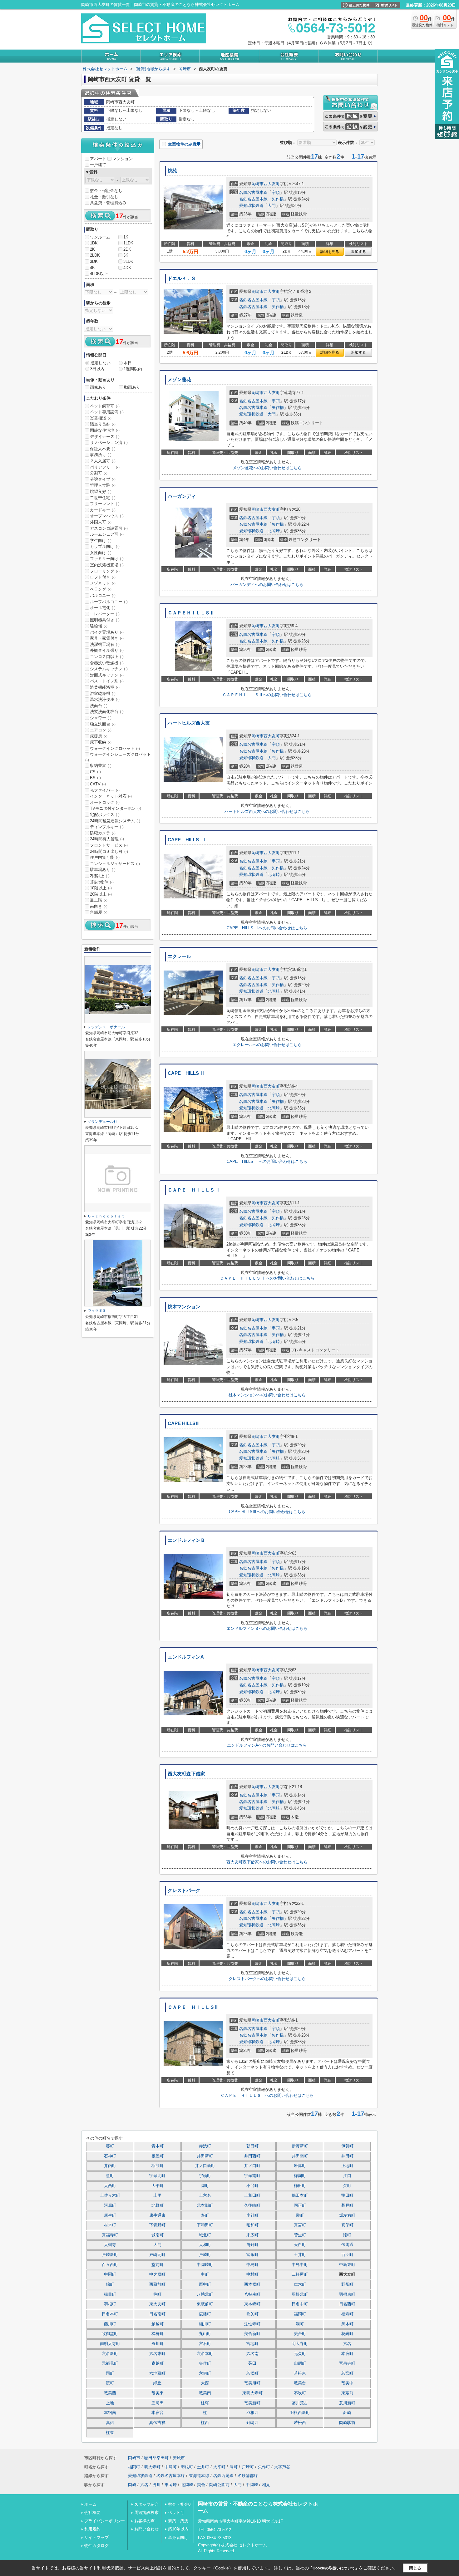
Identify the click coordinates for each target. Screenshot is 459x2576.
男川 (156, 2485)
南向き (99, 906)
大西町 (110, 2186)
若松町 (252, 2373)
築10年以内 (178, 2529)
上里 (157, 2195)
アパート (98, 159)
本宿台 (158, 2413)
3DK (94, 261)
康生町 (110, 2215)
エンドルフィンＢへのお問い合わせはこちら (267, 1628)
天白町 (300, 2245)
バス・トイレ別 (107, 681)
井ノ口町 (252, 2166)
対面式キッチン (107, 675)
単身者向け (178, 2537)
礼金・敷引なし (104, 197)
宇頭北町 (157, 2176)
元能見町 (110, 2363)
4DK (127, 268)
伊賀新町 (300, 2146)
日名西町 (347, 2304)
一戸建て (98, 165)
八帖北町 (205, 2294)
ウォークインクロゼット (115, 748)
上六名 (205, 2195)
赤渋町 (205, 2146)
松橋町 (158, 2334)
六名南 (252, 2354)
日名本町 (110, 2314)
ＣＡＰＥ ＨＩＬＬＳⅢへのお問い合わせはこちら (267, 2095)
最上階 (99, 900)
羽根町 (110, 2304)
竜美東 (158, 2393)
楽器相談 (101, 418)
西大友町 (272, 184)
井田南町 (300, 2156)
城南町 (158, 2235)
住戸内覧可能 (105, 857)
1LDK (128, 243)
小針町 (252, 2215)
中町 (205, 2274)
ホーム (90, 2504)
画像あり (98, 387)
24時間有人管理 (107, 839)
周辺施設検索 (146, 2512)
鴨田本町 (300, 2195)
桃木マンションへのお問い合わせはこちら (267, 1395)
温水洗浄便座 (105, 699)
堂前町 (158, 2265)
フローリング (105, 571)
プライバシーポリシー (105, 2521)
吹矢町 (252, 2314)
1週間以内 (133, 369)
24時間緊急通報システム (115, 821)
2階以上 (100, 876)
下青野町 (157, 2225)
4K (92, 268)
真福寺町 (110, 2235)
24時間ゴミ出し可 (109, 851)
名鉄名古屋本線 (253, 192)
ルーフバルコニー (109, 602)
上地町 (347, 2166)
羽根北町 (300, 2294)
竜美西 (110, 2393)
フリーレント (105, 504)
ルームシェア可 (107, 534)
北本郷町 (205, 2205)
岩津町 (300, 2166)
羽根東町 (347, 2294)
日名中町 (300, 2304)
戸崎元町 (157, 2255)
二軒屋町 (300, 2274)
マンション (123, 159)
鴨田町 (347, 2195)
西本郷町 (252, 2284)
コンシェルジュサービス (115, 864)
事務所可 (101, 455)
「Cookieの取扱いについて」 (334, 2568)
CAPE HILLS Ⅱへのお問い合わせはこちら (267, 1161)
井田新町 (205, 2156)
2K (92, 249)
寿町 (205, 2215)
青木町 (158, 2146)
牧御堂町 (110, 2334)
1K (126, 237)
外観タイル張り (107, 650)
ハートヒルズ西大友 (189, 723)
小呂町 (252, 2186)
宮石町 (205, 2344)
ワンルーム (100, 237)
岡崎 (132, 2485)
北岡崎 (274, 531)
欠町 (347, 2186)
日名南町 (157, 2314)
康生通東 (157, 2215)
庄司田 (158, 2403)
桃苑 (172, 171)
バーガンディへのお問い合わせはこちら (267, 585)
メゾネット (103, 583)
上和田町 (252, 2195)
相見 (266, 2485)
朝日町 (252, 2146)
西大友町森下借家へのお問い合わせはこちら (267, 1862)
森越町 (158, 2363)
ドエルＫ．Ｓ (182, 278)
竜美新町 (252, 2403)
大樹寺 (110, 2245)
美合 (201, 2485)
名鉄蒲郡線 (248, 2476)
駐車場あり (103, 870)
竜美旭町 (252, 2383)
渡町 (110, 2383)
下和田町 (205, 2225)
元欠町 (300, 2354)
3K (126, 255)
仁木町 (300, 2284)
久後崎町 (252, 2205)
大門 (272, 206)
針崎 (347, 2413)
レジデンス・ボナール (106, 1027)
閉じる (415, 2568)
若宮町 (347, 2373)
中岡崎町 (205, 2265)
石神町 (110, 2156)
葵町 (110, 2146)
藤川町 (110, 2324)
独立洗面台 (103, 724)
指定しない (100, 363)
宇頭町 (205, 2176)
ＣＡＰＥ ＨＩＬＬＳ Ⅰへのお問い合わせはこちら (267, 1278)
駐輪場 (99, 626)
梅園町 (300, 2176)
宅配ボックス (105, 815)
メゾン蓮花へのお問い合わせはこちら (267, 468)
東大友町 (157, 2304)
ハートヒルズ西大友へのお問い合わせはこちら (267, 811)
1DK (94, 243)
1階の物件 (102, 882)
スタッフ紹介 (146, 2504)
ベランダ (101, 589)
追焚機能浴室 (105, 687)
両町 (110, 2373)
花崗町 (347, 2334)
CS (95, 772)
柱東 (110, 2433)
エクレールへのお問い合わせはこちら (267, 1045)
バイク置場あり (107, 632)
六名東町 (157, 2354)
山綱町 (300, 2363)
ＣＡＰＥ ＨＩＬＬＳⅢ (193, 2007)
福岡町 (300, 2314)
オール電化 (103, 608)
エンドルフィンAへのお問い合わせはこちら (267, 1745)
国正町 (300, 2205)
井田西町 (252, 2156)
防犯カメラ (103, 833)
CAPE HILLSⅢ (184, 1423)
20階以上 (101, 894)
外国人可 (101, 522)
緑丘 (157, 2383)
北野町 (158, 2205)
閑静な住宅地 (105, 430)
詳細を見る (330, 252)
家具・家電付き (107, 638)
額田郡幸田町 (156, 2458)
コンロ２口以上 (107, 657)
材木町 (110, 2225)
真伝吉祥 (157, 2423)
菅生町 (300, 2235)
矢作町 (205, 2363)
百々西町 (110, 2265)
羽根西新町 (300, 2413)
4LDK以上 (99, 274)
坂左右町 (347, 2215)
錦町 (110, 2284)
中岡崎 (252, 2485)
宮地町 (252, 2344)
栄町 (300, 2215)
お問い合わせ (146, 2529)
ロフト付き (103, 577)
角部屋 (99, 912)
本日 (128, 363)
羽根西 (252, 2413)
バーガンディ (182, 496)
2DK (127, 249)
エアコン (101, 730)
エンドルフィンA (186, 1657)
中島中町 (300, 2265)
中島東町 (347, 2265)
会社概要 (92, 2512)
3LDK (128, 261)
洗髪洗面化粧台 (107, 712)
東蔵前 (347, 2393)
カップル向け (105, 546)
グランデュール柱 (102, 1122)
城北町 (205, 2235)
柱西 (205, 2423)
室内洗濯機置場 (107, 565)
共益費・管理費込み (108, 203)
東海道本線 (199, 2476)
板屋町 (158, 2156)
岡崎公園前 (219, 2485)
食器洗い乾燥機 (107, 663)
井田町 (347, 2156)
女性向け (101, 553)
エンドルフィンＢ (186, 1540)
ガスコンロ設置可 (109, 528)
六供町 (205, 2373)
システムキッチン (109, 669)
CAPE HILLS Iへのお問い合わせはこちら (267, 928)
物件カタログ (96, 2546)
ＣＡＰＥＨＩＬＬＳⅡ (191, 613)
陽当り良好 (103, 424)
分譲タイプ (103, 479)
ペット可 (176, 2512)
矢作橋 (278, 199)
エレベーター (105, 614)
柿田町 (300, 2186)
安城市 (179, 2458)
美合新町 (252, 2334)
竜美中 (347, 2383)
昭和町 (252, 2225)
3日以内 (97, 369)
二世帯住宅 (103, 498)
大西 (205, 2383)
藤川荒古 (300, 2403)
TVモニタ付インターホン (116, 808)
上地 (110, 2403)
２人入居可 (103, 461)
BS (95, 778)
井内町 (110, 2166)
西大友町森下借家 (186, 1774)
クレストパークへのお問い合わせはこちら (267, 1979)
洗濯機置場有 (105, 644)
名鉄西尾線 (223, 2476)
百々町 (347, 2255)
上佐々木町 (110, 2195)
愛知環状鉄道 (251, 206)
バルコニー (103, 595)
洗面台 (99, 706)
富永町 (252, 2255)
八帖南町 (252, 2294)
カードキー (103, 510)
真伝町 (347, 2225)
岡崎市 (257, 184)
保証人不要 (103, 449)
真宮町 (300, 2225)
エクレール (179, 956)
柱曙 (205, 2403)
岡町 (205, 2186)
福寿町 (347, 2314)
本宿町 (347, 2354)
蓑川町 (158, 2344)
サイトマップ (96, 2537)
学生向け (101, 541)
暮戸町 (347, 2205)
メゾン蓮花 (179, 380)
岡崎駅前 (347, 2423)
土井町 (300, 2255)
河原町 (110, 2205)
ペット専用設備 (107, 412)
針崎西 (252, 2423)
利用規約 (92, 2529)
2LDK (95, 255)
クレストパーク (184, 1890)
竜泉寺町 (347, 2363)
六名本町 (205, 2354)
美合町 (300, 2334)
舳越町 (158, 2324)
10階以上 (101, 888)
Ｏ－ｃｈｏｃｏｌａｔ (106, 1216)
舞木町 (347, 2324)
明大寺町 (300, 2344)
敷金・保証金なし (106, 191)
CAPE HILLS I (186, 840)
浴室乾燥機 (103, 693)
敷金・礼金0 (179, 2504)
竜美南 (205, 2393)
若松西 (300, 2423)
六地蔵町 (157, 2373)
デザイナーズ (105, 437)
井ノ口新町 (205, 2166)
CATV (98, 784)
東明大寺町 (252, 2393)
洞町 (300, 2324)
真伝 (110, 2423)
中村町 (252, 2274)
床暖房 (99, 736)
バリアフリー (105, 467)
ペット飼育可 (105, 406)
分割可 (99, 473)
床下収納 (101, 742)
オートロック (105, 802)
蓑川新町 (347, 2403)
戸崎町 (205, 2255)
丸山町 (205, 2334)
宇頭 (276, 192)
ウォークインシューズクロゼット (118, 757)
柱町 (157, 2294)
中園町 (110, 2274)
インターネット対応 (111, 796)
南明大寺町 (110, 2344)
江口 (347, 2176)
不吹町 (300, 2393)
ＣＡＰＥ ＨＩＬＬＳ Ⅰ (194, 1190)
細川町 (205, 2324)
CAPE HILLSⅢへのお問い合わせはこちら (267, 1512)
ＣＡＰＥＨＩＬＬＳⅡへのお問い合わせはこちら (267, 695)
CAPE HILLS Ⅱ (186, 1073)
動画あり (132, 387)
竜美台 (300, 2383)
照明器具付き (105, 620)
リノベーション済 (109, 442)
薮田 (252, 2363)
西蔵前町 (157, 2284)
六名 (347, 2344)
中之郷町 (157, 2274)
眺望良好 (101, 492)
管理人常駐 (103, 485)
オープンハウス (107, 516)
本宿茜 (110, 2413)
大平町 (158, 2186)
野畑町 (347, 2284)
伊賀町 (347, 2146)
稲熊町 (158, 2166)
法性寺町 (252, 2324)
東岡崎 (171, 2485)
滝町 (347, 2235)
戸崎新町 (110, 2255)
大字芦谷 (282, 2467)
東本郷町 (252, 2304)
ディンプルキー (107, 827)
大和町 (205, 2245)
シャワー (101, 718)
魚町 (110, 2176)
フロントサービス (109, 845)
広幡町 (205, 2314)
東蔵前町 (205, 2304)
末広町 (252, 2235)
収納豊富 (101, 766)
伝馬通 (347, 2245)
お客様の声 (144, 2521)
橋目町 (110, 2294)
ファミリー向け (107, 559)
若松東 (300, 2373)
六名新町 (110, 2354)
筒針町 (252, 2245)
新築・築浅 (178, 2521)
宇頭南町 (252, 2176)
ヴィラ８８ (97, 1310)
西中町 (205, 2284)
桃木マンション (184, 1307)
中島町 (252, 2265)
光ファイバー (105, 790)
